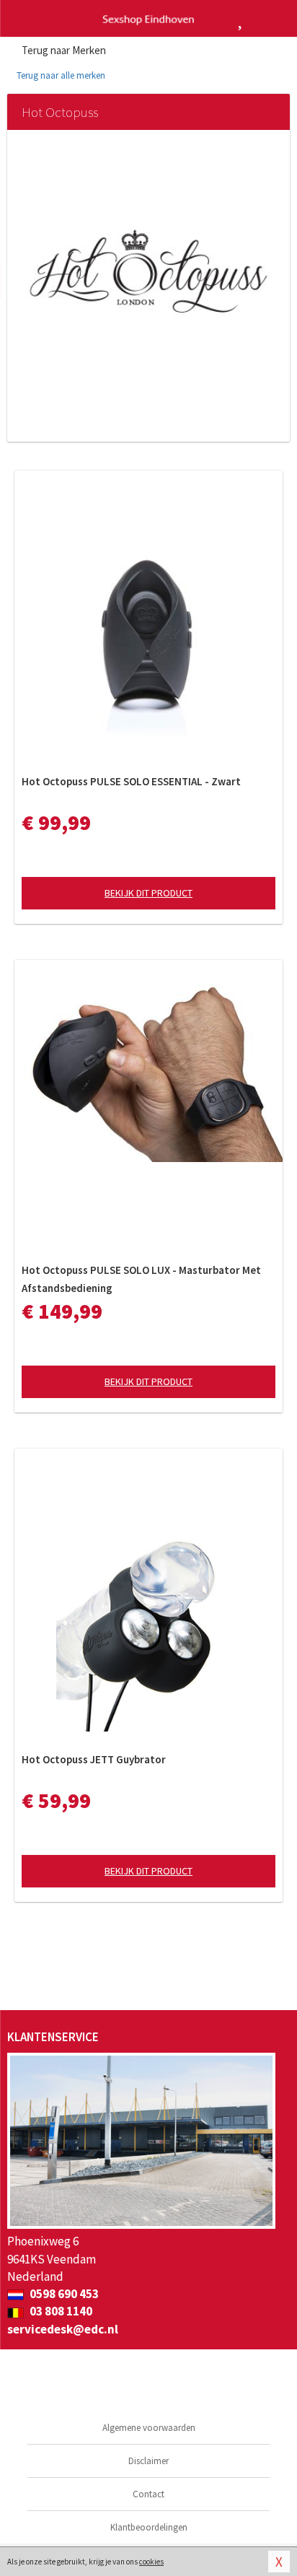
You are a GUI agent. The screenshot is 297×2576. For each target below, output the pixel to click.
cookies (151, 2562)
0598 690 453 (63, 2294)
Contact (148, 2494)
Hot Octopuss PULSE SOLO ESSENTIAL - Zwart (131, 781)
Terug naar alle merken (60, 75)
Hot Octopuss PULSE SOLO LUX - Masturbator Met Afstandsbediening (141, 1279)
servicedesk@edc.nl (63, 2329)
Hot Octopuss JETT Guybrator (94, 1759)
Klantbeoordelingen (149, 2527)
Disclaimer (148, 2461)
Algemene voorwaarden (149, 2428)
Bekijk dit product (148, 893)
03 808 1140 (60, 2311)
